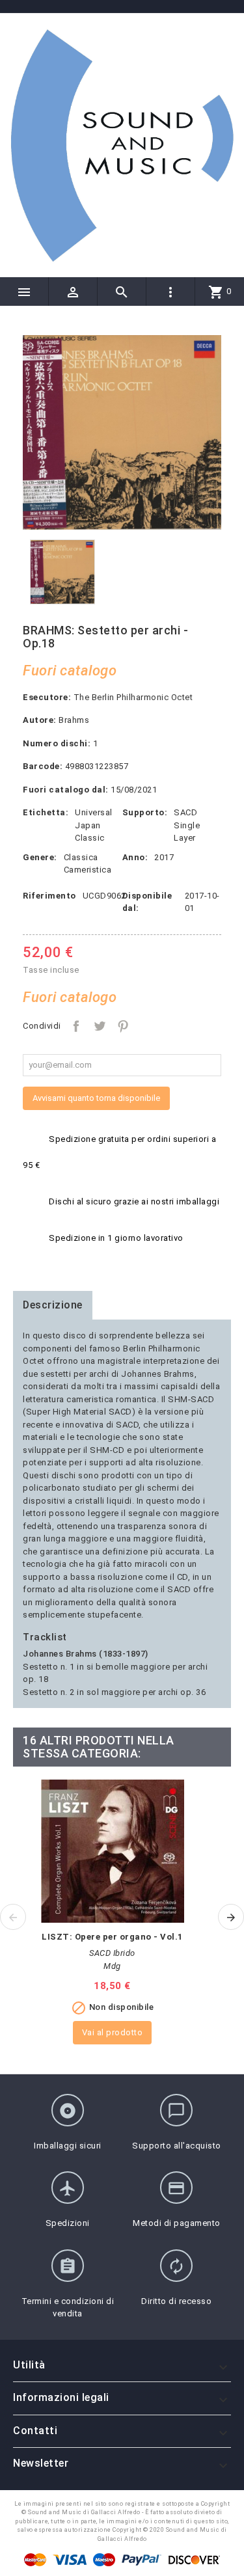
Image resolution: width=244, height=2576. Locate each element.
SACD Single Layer (187, 825)
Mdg (112, 1966)
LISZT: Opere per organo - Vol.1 (112, 1937)
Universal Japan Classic (94, 825)
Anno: (135, 857)
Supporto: (145, 812)
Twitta (100, 1026)
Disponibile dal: (147, 902)
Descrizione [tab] (53, 1305)
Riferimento (49, 896)
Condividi (76, 1026)
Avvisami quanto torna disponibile (96, 1098)
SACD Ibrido (112, 1953)
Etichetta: (46, 812)
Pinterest (123, 1026)
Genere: (40, 857)
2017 (164, 857)
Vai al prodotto (113, 2032)
